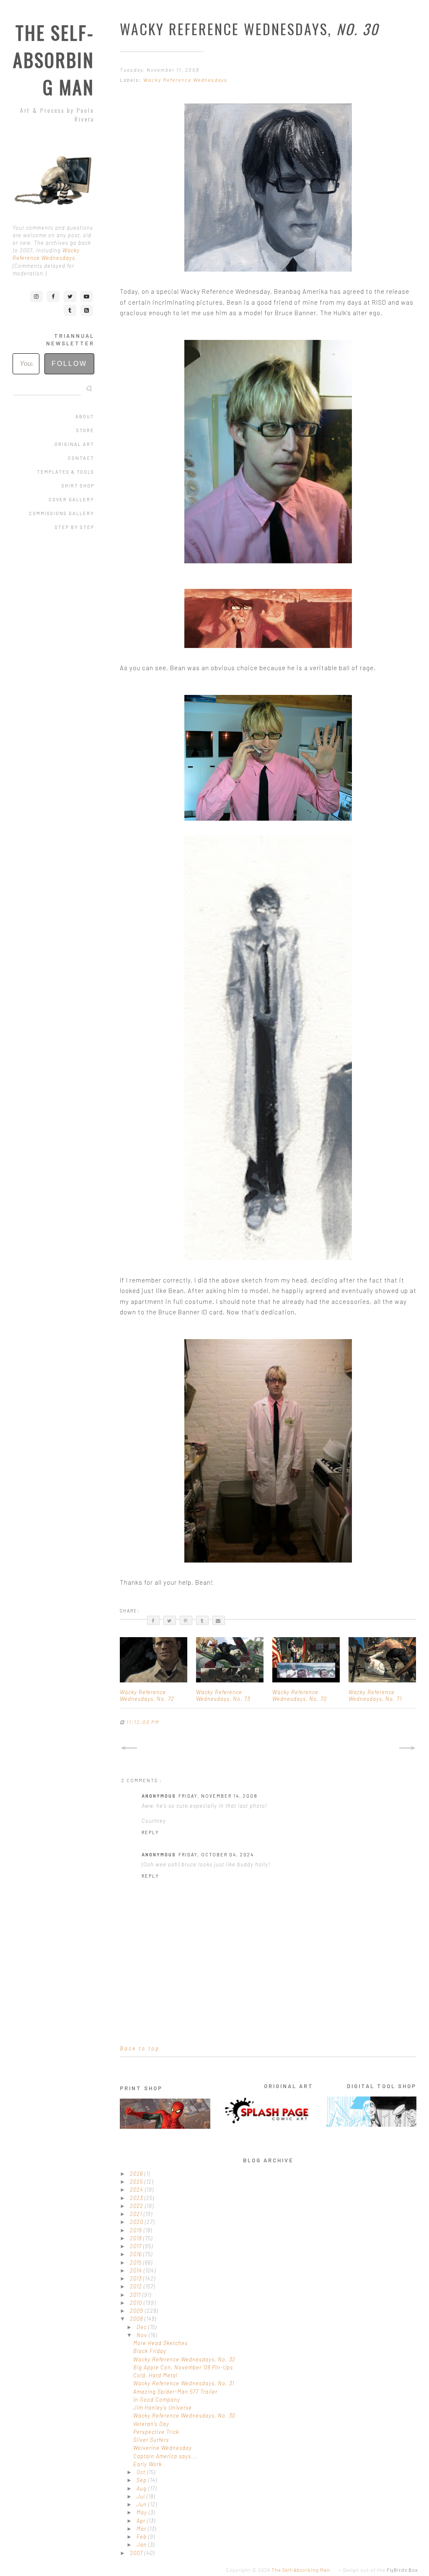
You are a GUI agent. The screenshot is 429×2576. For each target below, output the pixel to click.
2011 (136, 2295)
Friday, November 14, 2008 (218, 1796)
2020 (137, 2222)
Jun (142, 2504)
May (143, 2512)
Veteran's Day (151, 2424)
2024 (137, 2190)
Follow (69, 364)
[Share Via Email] (219, 1620)
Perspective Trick (156, 2432)
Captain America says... (165, 2456)
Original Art (74, 444)
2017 (137, 2246)
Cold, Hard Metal (155, 2375)
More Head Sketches (160, 2343)
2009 (137, 2311)
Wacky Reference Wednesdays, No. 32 (184, 2359)
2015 (137, 2262)
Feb (142, 2537)
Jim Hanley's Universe (163, 2408)
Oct (142, 2472)
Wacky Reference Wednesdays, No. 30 (184, 2415)
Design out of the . (381, 2570)
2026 (137, 2174)
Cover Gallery (71, 499)
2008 (137, 2319)
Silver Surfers (151, 2440)
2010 (137, 2303)
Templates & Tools (66, 472)
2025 (137, 2182)
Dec (142, 2327)
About (85, 416)
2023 (137, 2198)
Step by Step (75, 527)
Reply (150, 1832)
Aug (142, 2488)
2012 (137, 2286)
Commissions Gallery (62, 513)
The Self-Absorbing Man (54, 60)
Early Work (147, 2464)
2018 (137, 2238)
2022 (137, 2206)
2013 (137, 2278)
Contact (81, 458)
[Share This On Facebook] (153, 1620)
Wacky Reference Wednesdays (185, 80)
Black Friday (150, 2351)
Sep (142, 2480)
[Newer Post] (129, 1748)
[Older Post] (408, 1748)
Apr (142, 2521)
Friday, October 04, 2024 (216, 1854)
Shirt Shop (78, 486)
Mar (142, 2529)
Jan (142, 2545)
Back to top (140, 2048)
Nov (143, 2335)
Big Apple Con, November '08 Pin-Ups (183, 2367)
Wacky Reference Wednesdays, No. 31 (184, 2383)
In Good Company (157, 2400)
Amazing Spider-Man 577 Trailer (175, 2392)
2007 (137, 2553)
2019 (137, 2230)
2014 (137, 2270)
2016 (137, 2254)
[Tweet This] (170, 1620)
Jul (142, 2496)
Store (85, 430)
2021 (137, 2214)
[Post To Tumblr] (202, 1620)
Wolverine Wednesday (163, 2448)
